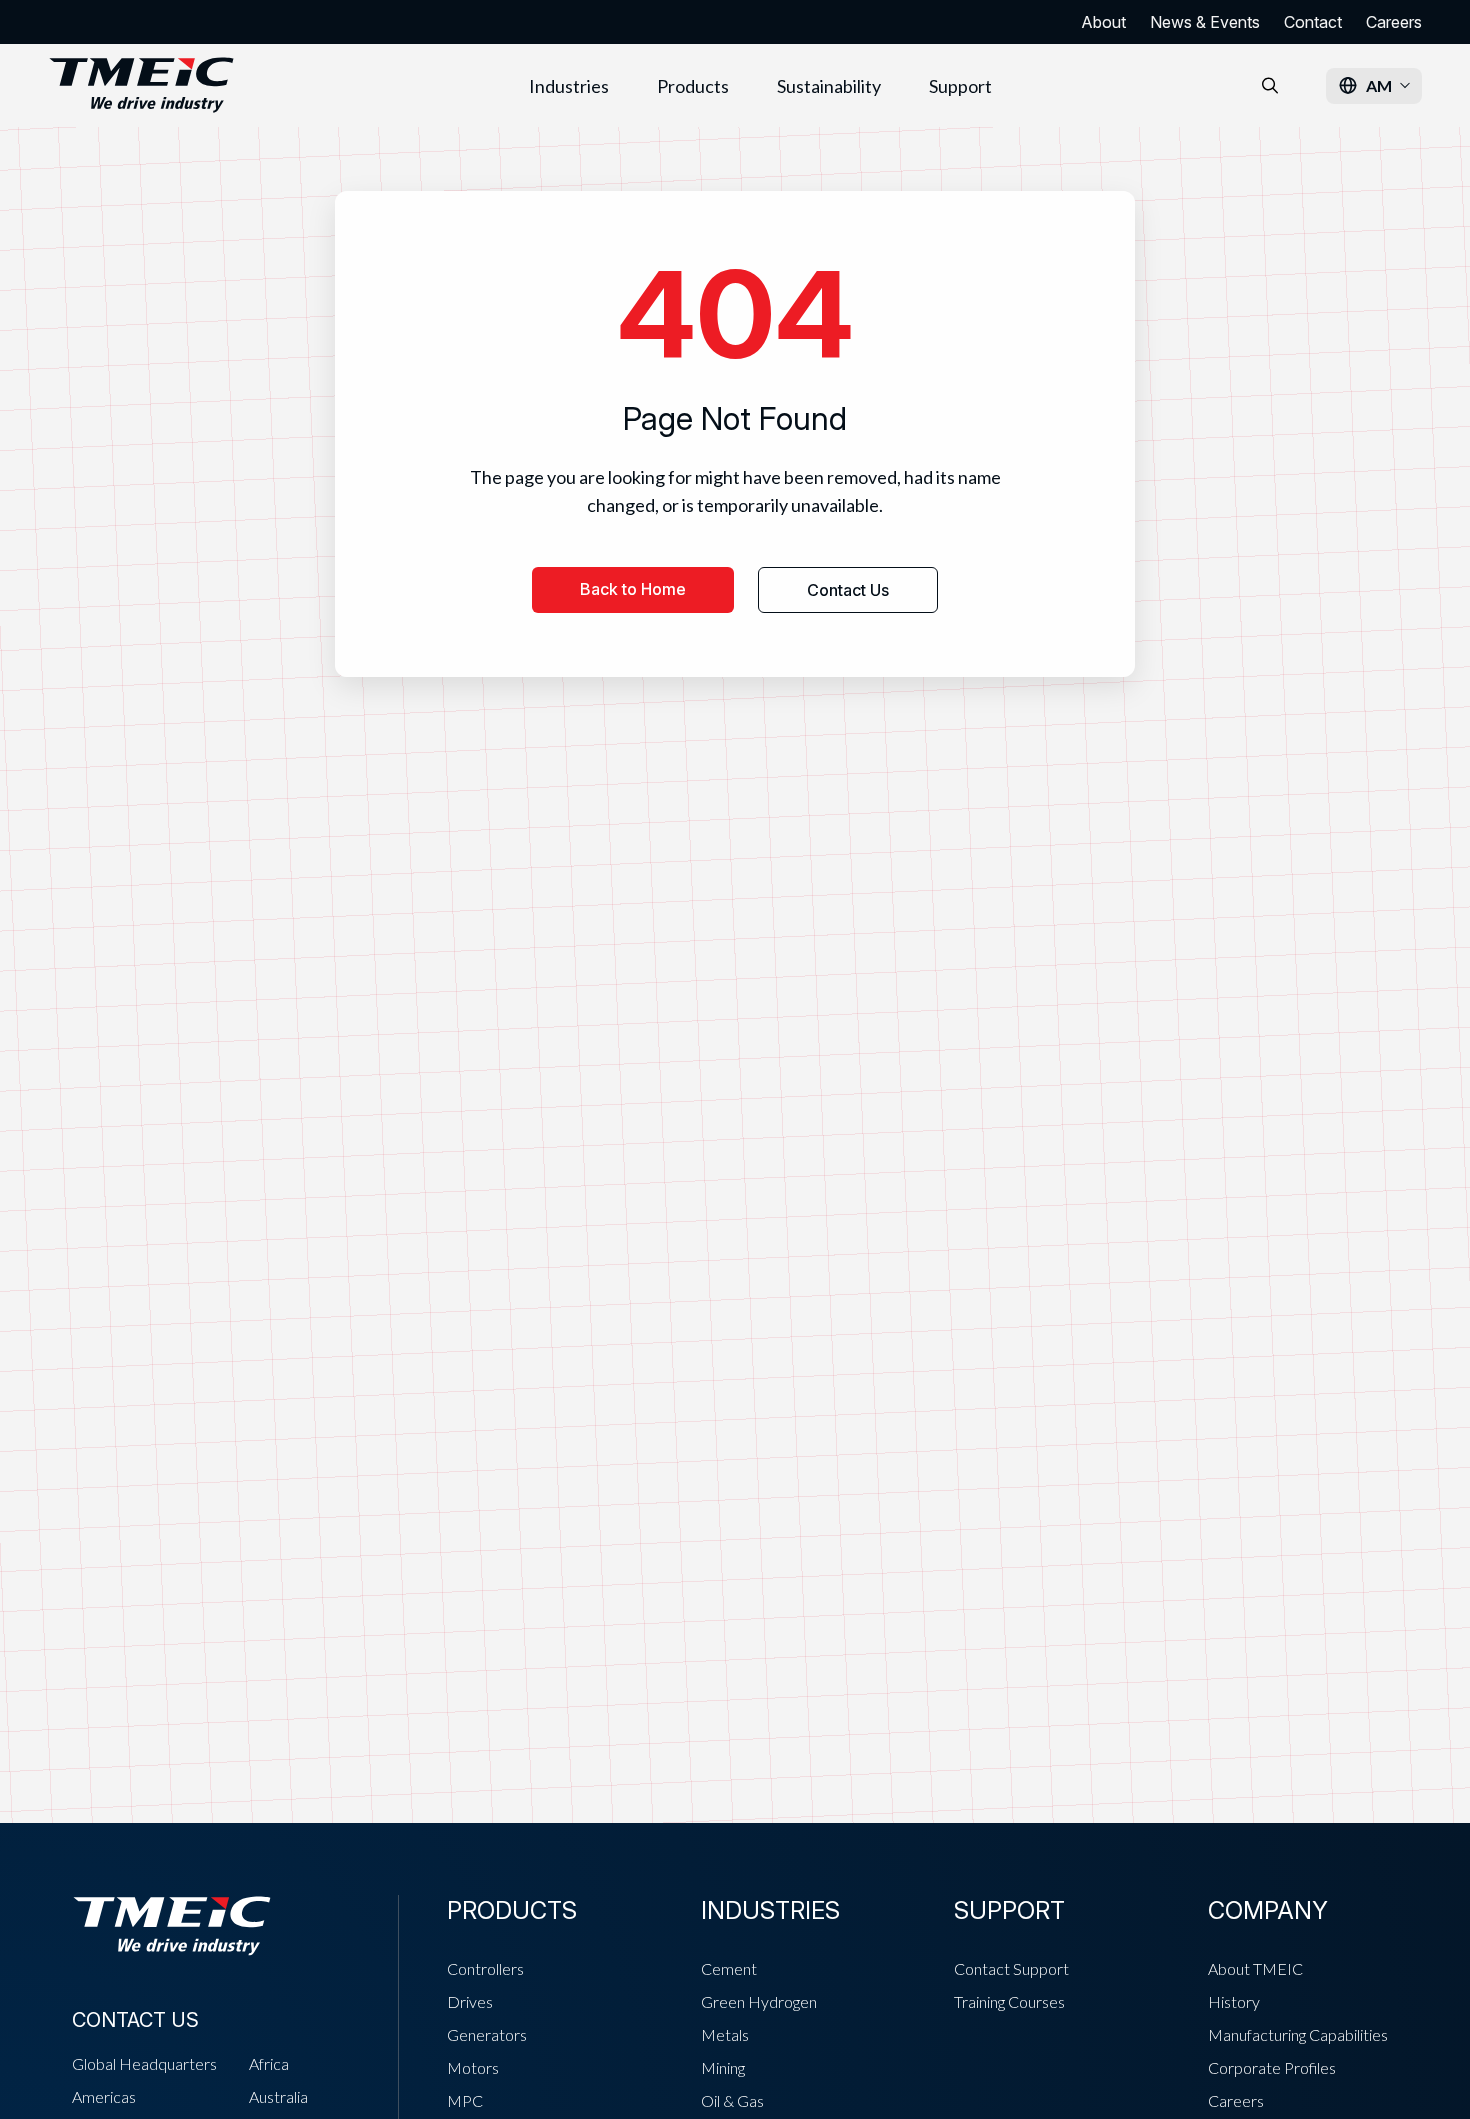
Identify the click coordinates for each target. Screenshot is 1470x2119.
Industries (569, 86)
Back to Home (633, 589)
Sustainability (829, 86)
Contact (1313, 22)
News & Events (1205, 22)
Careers (1394, 22)
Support (960, 86)
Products (693, 86)
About (1103, 22)
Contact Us (848, 590)
